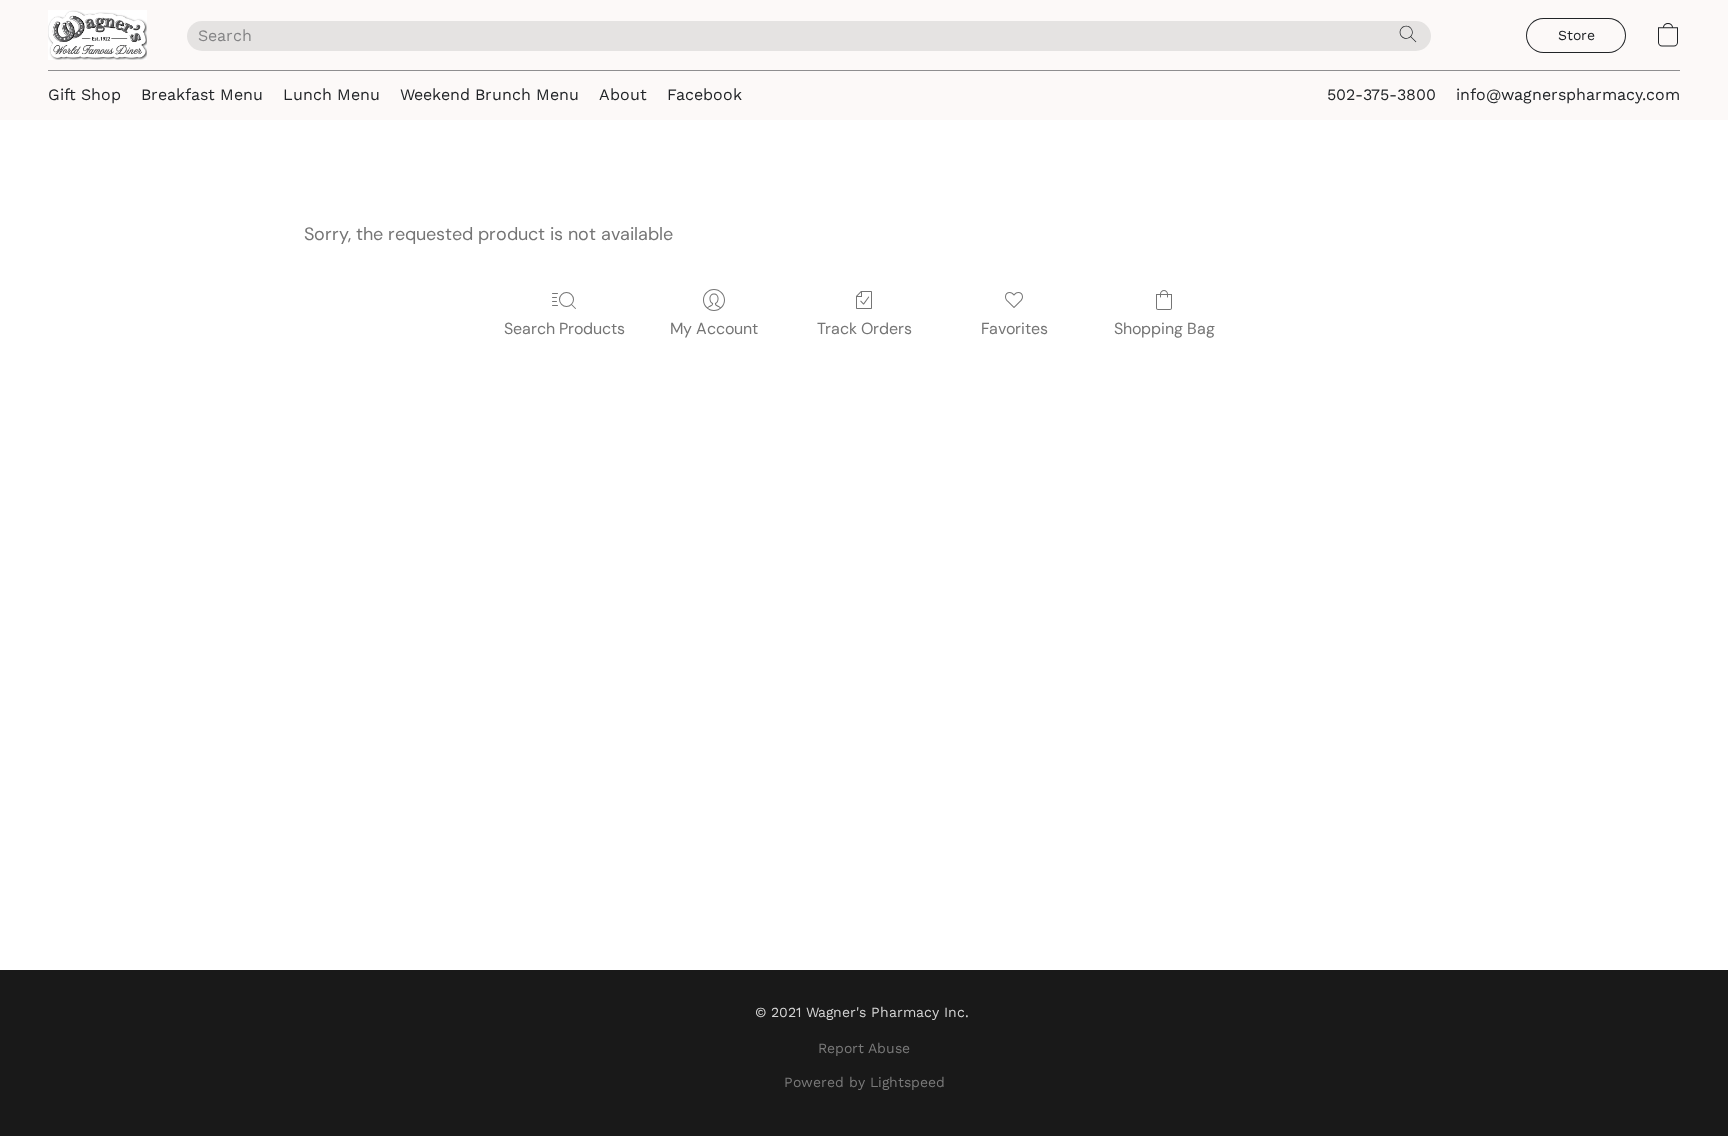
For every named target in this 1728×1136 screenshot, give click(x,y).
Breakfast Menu (202, 94)
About (623, 94)
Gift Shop (84, 94)
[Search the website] (1408, 34)
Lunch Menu (331, 94)
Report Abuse (864, 1048)
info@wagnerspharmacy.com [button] (1568, 94)
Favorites (1014, 328)
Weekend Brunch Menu (489, 94)
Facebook (704, 94)
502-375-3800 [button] (1381, 94)
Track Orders (864, 328)
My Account (714, 328)
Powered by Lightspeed (864, 1082)
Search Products (564, 328)
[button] (97, 35)
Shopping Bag (1164, 328)
